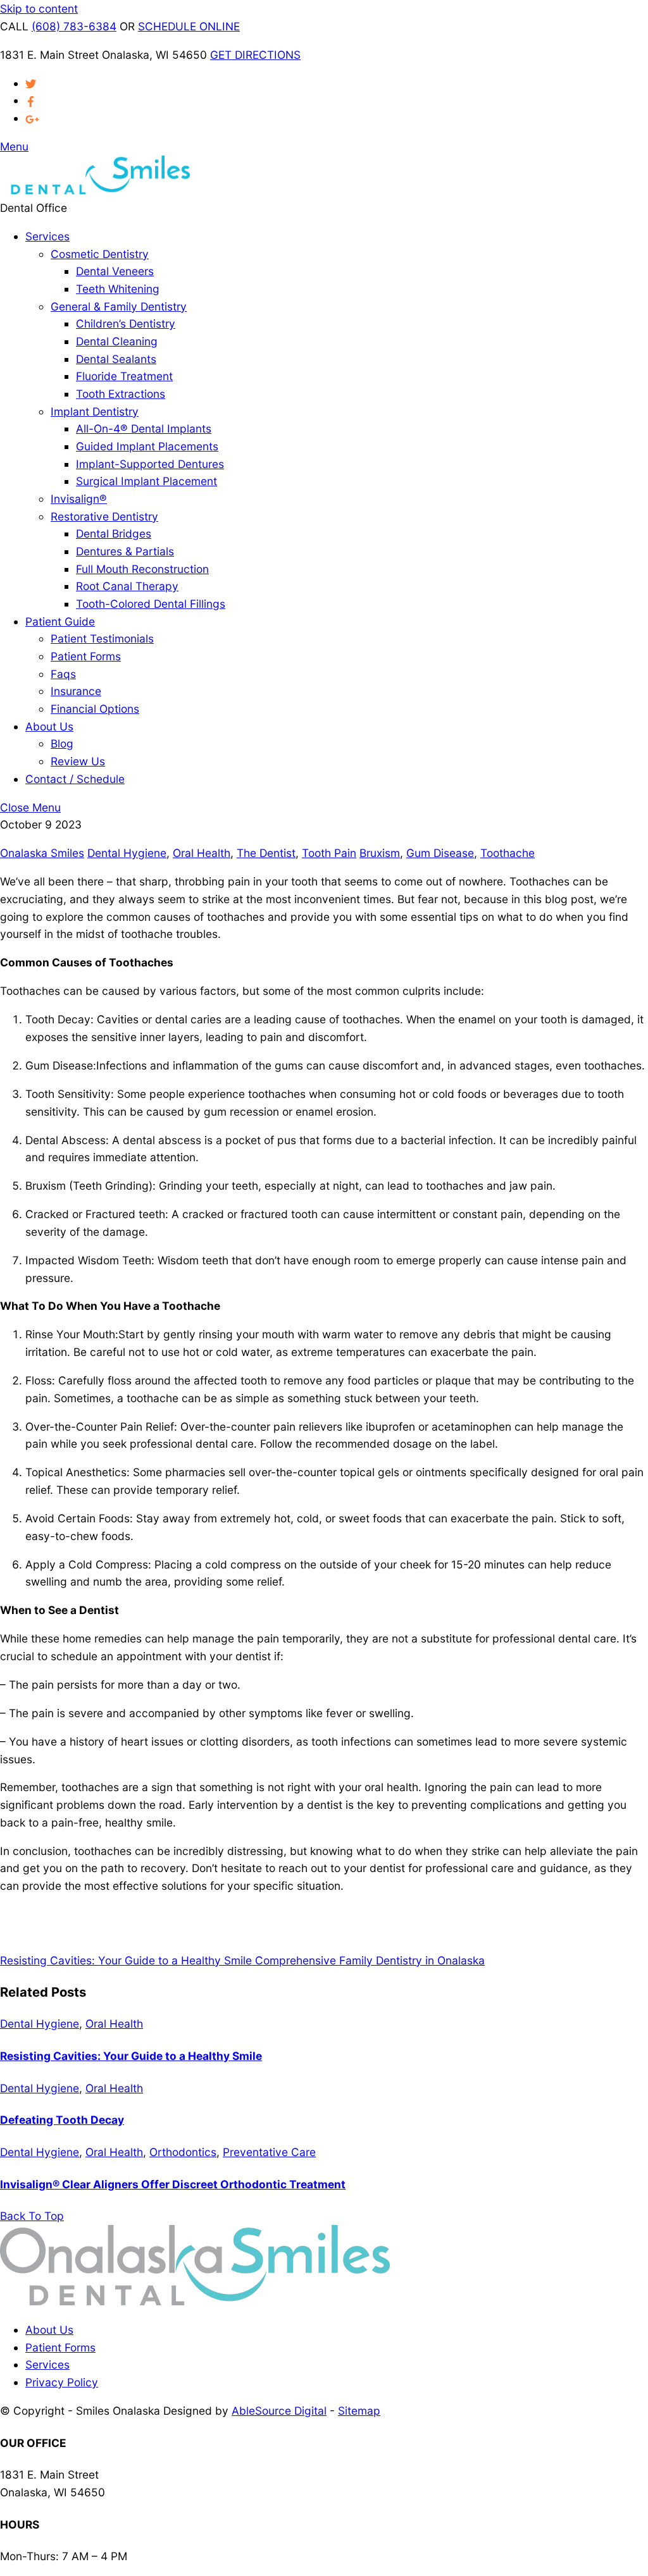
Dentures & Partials (125, 551)
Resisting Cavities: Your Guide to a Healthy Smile (126, 1960)
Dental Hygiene (127, 853)
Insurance (76, 691)
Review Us (78, 761)
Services (47, 236)
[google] (32, 118)
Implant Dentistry (95, 411)
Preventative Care (269, 2152)
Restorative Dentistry (104, 516)
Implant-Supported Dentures (150, 464)
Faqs (63, 674)
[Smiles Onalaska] (95, 190)
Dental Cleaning (117, 341)
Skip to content (39, 9)
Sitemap (359, 2411)
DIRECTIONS (255, 55)
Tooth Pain (329, 853)
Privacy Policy (62, 2382)
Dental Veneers (115, 271)
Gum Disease (440, 853)
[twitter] (31, 83)
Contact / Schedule (75, 779)
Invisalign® (79, 499)
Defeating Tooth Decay (62, 2120)
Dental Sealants (116, 359)
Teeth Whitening (118, 289)
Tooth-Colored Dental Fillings (151, 604)
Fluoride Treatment (124, 376)
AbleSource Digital (279, 2411)
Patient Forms (86, 656)
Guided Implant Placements (147, 446)
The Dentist (266, 853)
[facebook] (31, 100)
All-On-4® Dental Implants (144, 428)
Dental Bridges (114, 533)
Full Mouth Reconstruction (142, 569)
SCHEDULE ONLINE (189, 26)
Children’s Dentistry (126, 324)
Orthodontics (183, 2152)
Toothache (508, 853)
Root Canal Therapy (127, 586)
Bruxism (380, 853)
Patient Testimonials (102, 638)
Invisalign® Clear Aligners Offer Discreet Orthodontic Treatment (173, 2184)
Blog (62, 743)
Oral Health (202, 853)
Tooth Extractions (121, 394)
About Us (49, 726)
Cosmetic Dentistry (100, 254)
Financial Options (95, 709)
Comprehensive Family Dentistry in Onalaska (368, 1960)
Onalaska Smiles (42, 853)
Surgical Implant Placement (146, 481)
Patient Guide (60, 621)
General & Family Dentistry (119, 306)
